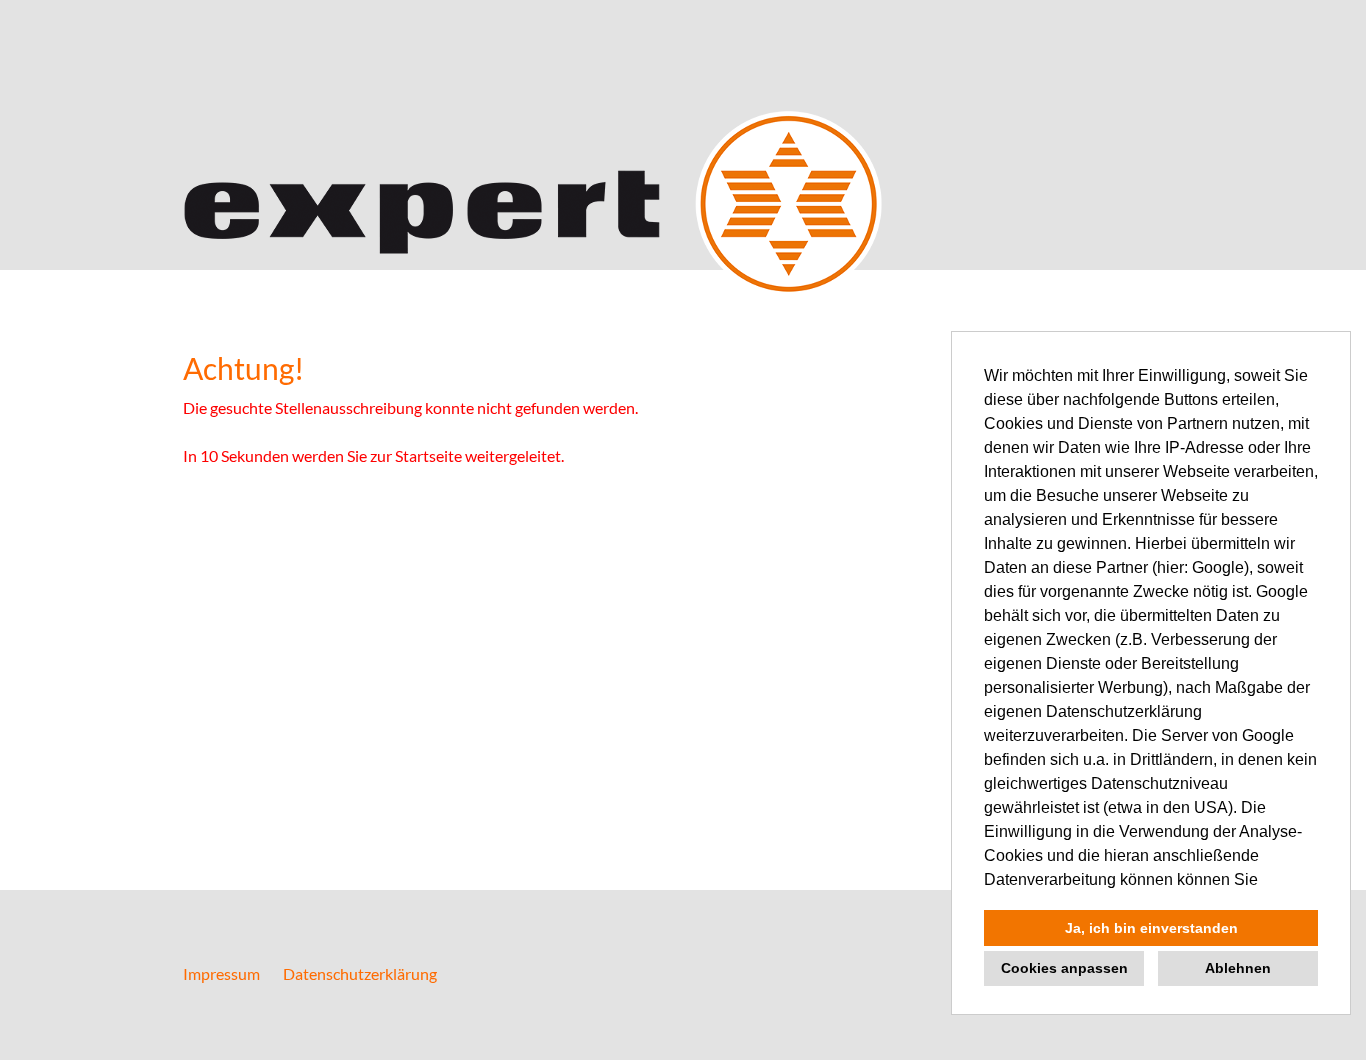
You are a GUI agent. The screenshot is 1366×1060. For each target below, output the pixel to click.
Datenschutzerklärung (360, 973)
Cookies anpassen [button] (1064, 968)
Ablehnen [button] (1238, 968)
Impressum (221, 973)
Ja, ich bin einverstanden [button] (1151, 928)
